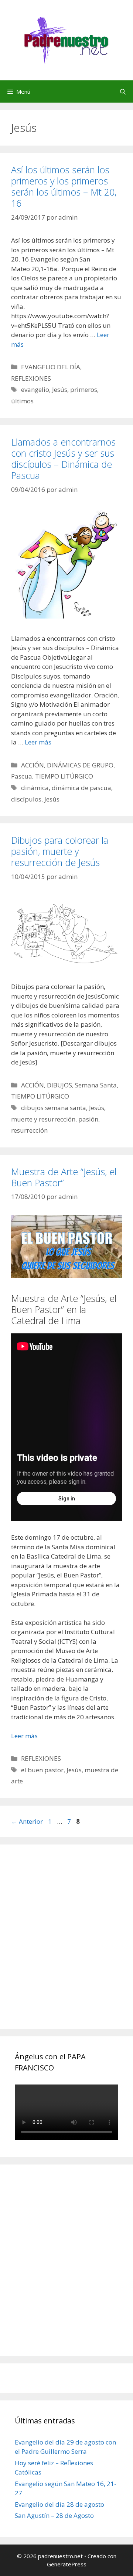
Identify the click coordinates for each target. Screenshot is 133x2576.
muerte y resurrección (43, 1119)
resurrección (29, 1130)
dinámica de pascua (81, 788)
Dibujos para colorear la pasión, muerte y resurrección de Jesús (60, 851)
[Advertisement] (66, 1945)
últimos (22, 401)
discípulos (26, 799)
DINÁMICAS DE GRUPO (80, 765)
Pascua (22, 776)
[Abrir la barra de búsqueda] (123, 91)
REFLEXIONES (31, 378)
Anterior (27, 1821)
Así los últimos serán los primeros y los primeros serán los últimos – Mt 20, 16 (64, 186)
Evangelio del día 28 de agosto (59, 2504)
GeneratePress (67, 2564)
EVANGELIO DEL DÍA (51, 367)
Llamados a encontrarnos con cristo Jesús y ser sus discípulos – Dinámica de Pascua (63, 459)
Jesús (60, 389)
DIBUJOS (59, 1085)
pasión (88, 1119)
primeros (84, 389)
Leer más (38, 742)
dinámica (35, 788)
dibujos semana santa (54, 1108)
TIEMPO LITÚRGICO (64, 776)
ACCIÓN (33, 765)
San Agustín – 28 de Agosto (54, 2515)
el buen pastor (42, 1770)
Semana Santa (96, 1085)
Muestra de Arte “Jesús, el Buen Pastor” (64, 1177)
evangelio (35, 389)
